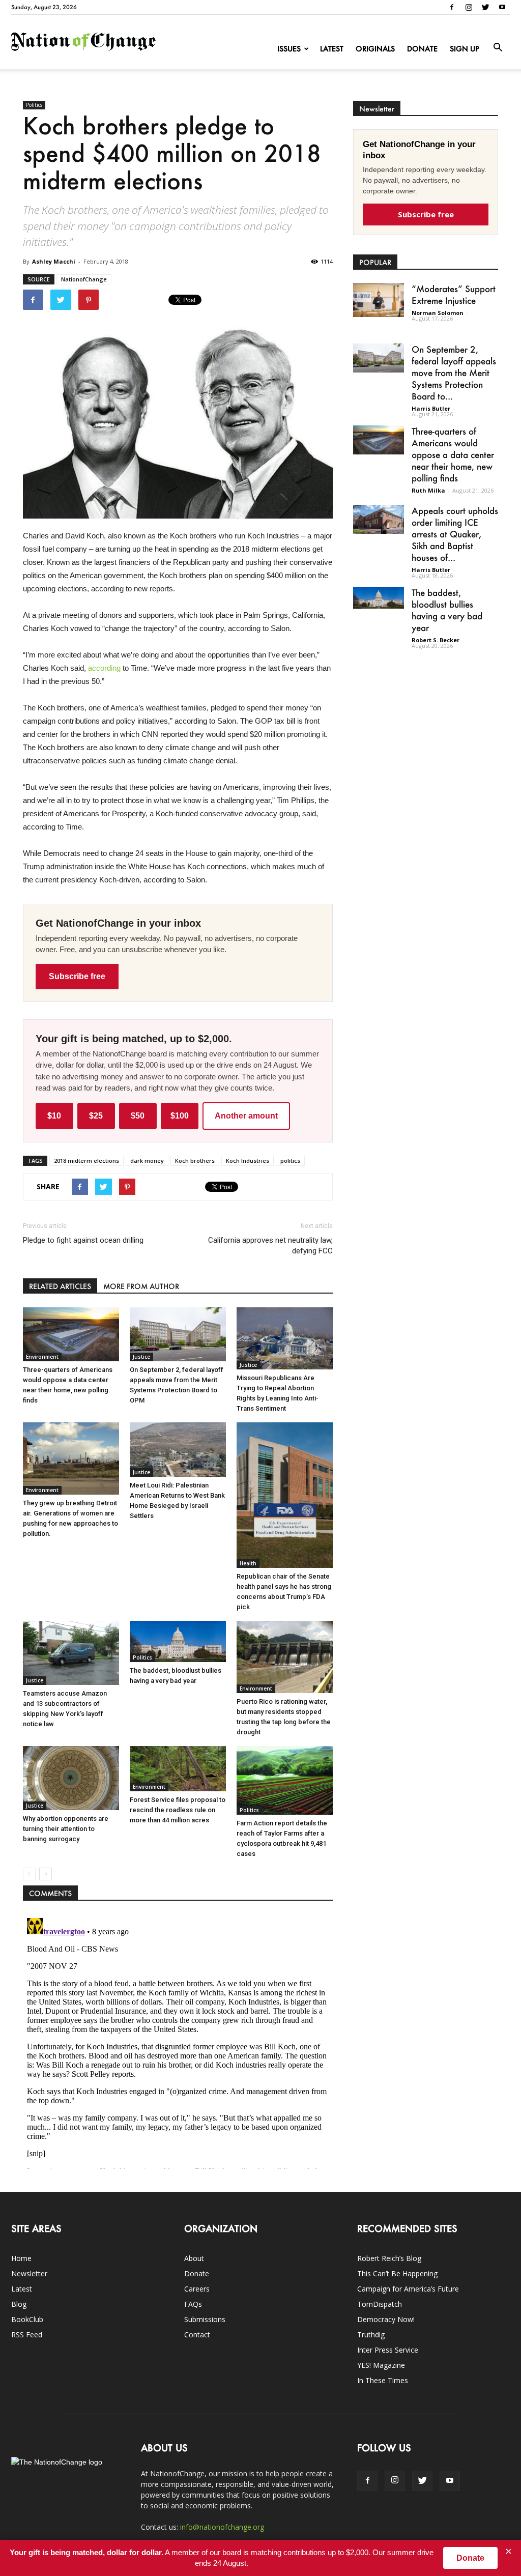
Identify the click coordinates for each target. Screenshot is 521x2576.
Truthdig (371, 2335)
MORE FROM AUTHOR (141, 1286)
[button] (498, 48)
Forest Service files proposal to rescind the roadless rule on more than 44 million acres (178, 1810)
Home (21, 2258)
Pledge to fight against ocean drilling (83, 1240)
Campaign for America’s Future (408, 2289)
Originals (375, 49)
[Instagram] (469, 7)
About (194, 2258)
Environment (42, 1357)
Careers (197, 2289)
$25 (96, 1116)
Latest (332, 49)
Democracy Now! (386, 2319)
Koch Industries (248, 1161)
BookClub (27, 2319)
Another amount (246, 1116)
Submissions (205, 2319)
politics (290, 1161)
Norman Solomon (438, 313)
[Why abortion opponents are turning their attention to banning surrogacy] (71, 1778)
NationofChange (84, 279)
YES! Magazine (381, 2365)
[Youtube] (502, 7)
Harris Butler (431, 408)
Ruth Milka (428, 490)
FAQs (193, 2304)
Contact (197, 2335)
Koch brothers (195, 1161)
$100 (180, 1116)
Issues (289, 49)
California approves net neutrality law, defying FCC (270, 1246)
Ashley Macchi (54, 261)
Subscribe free (77, 976)
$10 (54, 1116)
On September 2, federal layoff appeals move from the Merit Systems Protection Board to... (454, 373)
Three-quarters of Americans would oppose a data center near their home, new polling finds (453, 454)
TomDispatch (380, 2304)
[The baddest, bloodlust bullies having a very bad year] (178, 1641)
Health (248, 1563)
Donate (422, 49)
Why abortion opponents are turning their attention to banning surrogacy (66, 1829)
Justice (141, 1357)
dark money (147, 1161)
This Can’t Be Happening (397, 2273)
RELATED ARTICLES (60, 1286)
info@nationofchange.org (222, 2527)
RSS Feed (27, 2335)
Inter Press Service (388, 2350)
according (104, 668)
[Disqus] (178, 2041)
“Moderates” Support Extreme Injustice (454, 294)
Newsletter (29, 2273)
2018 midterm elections (86, 1161)
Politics (34, 105)
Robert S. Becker (436, 640)
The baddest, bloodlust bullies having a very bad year (447, 610)
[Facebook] (452, 7)
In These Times (383, 2380)
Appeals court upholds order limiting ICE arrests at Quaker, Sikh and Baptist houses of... (455, 534)
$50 (138, 1116)
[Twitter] (485, 7)
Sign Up (465, 49)
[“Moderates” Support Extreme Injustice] (379, 300)
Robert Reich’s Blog (389, 2258)
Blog (19, 2304)
